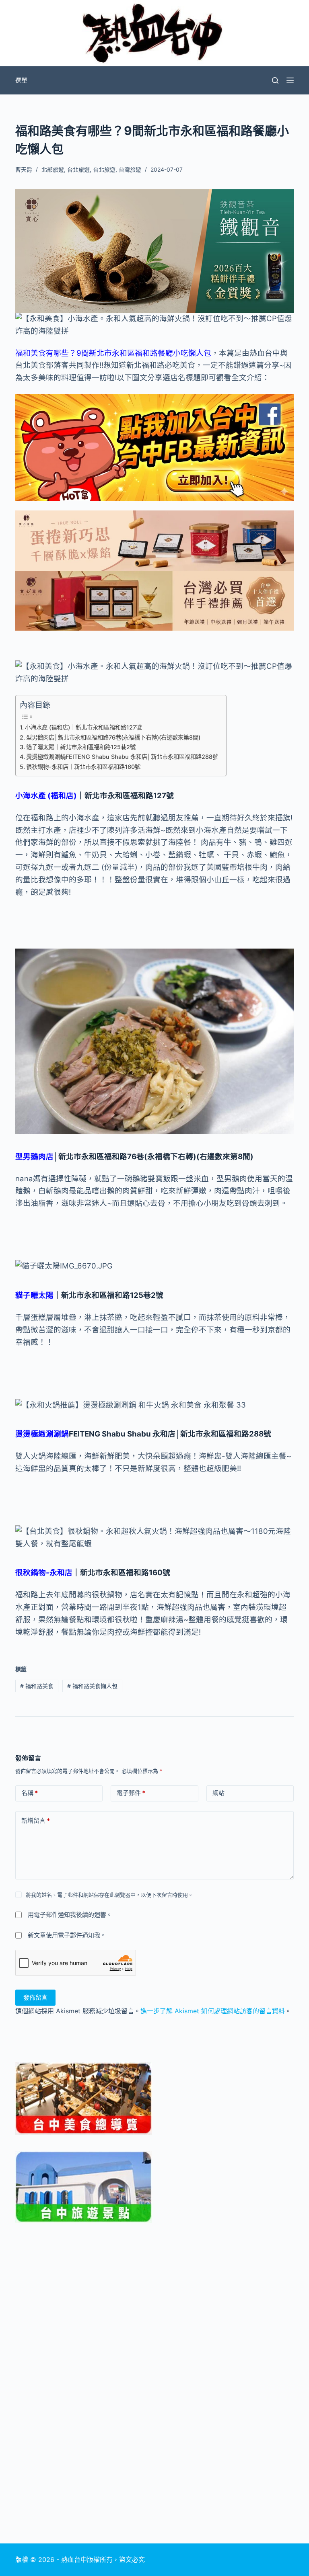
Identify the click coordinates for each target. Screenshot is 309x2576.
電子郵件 (131, 1793)
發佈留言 (35, 1997)
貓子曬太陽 (34, 1295)
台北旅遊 (78, 169)
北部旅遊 (53, 169)
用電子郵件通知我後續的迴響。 (70, 1915)
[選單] (290, 80)
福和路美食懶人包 (92, 1686)
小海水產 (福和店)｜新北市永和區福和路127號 (83, 727)
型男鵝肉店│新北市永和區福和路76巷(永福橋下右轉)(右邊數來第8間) (113, 737)
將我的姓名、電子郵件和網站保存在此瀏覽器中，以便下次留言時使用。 (109, 1895)
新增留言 (36, 1821)
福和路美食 (37, 1686)
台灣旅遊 (130, 169)
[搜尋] (275, 80)
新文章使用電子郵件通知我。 (67, 1935)
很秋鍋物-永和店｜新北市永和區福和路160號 (83, 767)
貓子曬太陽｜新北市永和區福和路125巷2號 (81, 747)
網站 (218, 1793)
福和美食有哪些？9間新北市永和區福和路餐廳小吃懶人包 (113, 353)
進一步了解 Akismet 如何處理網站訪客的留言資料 (213, 2011)
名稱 (30, 1793)
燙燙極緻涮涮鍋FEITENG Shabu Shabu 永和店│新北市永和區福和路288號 (122, 757)
